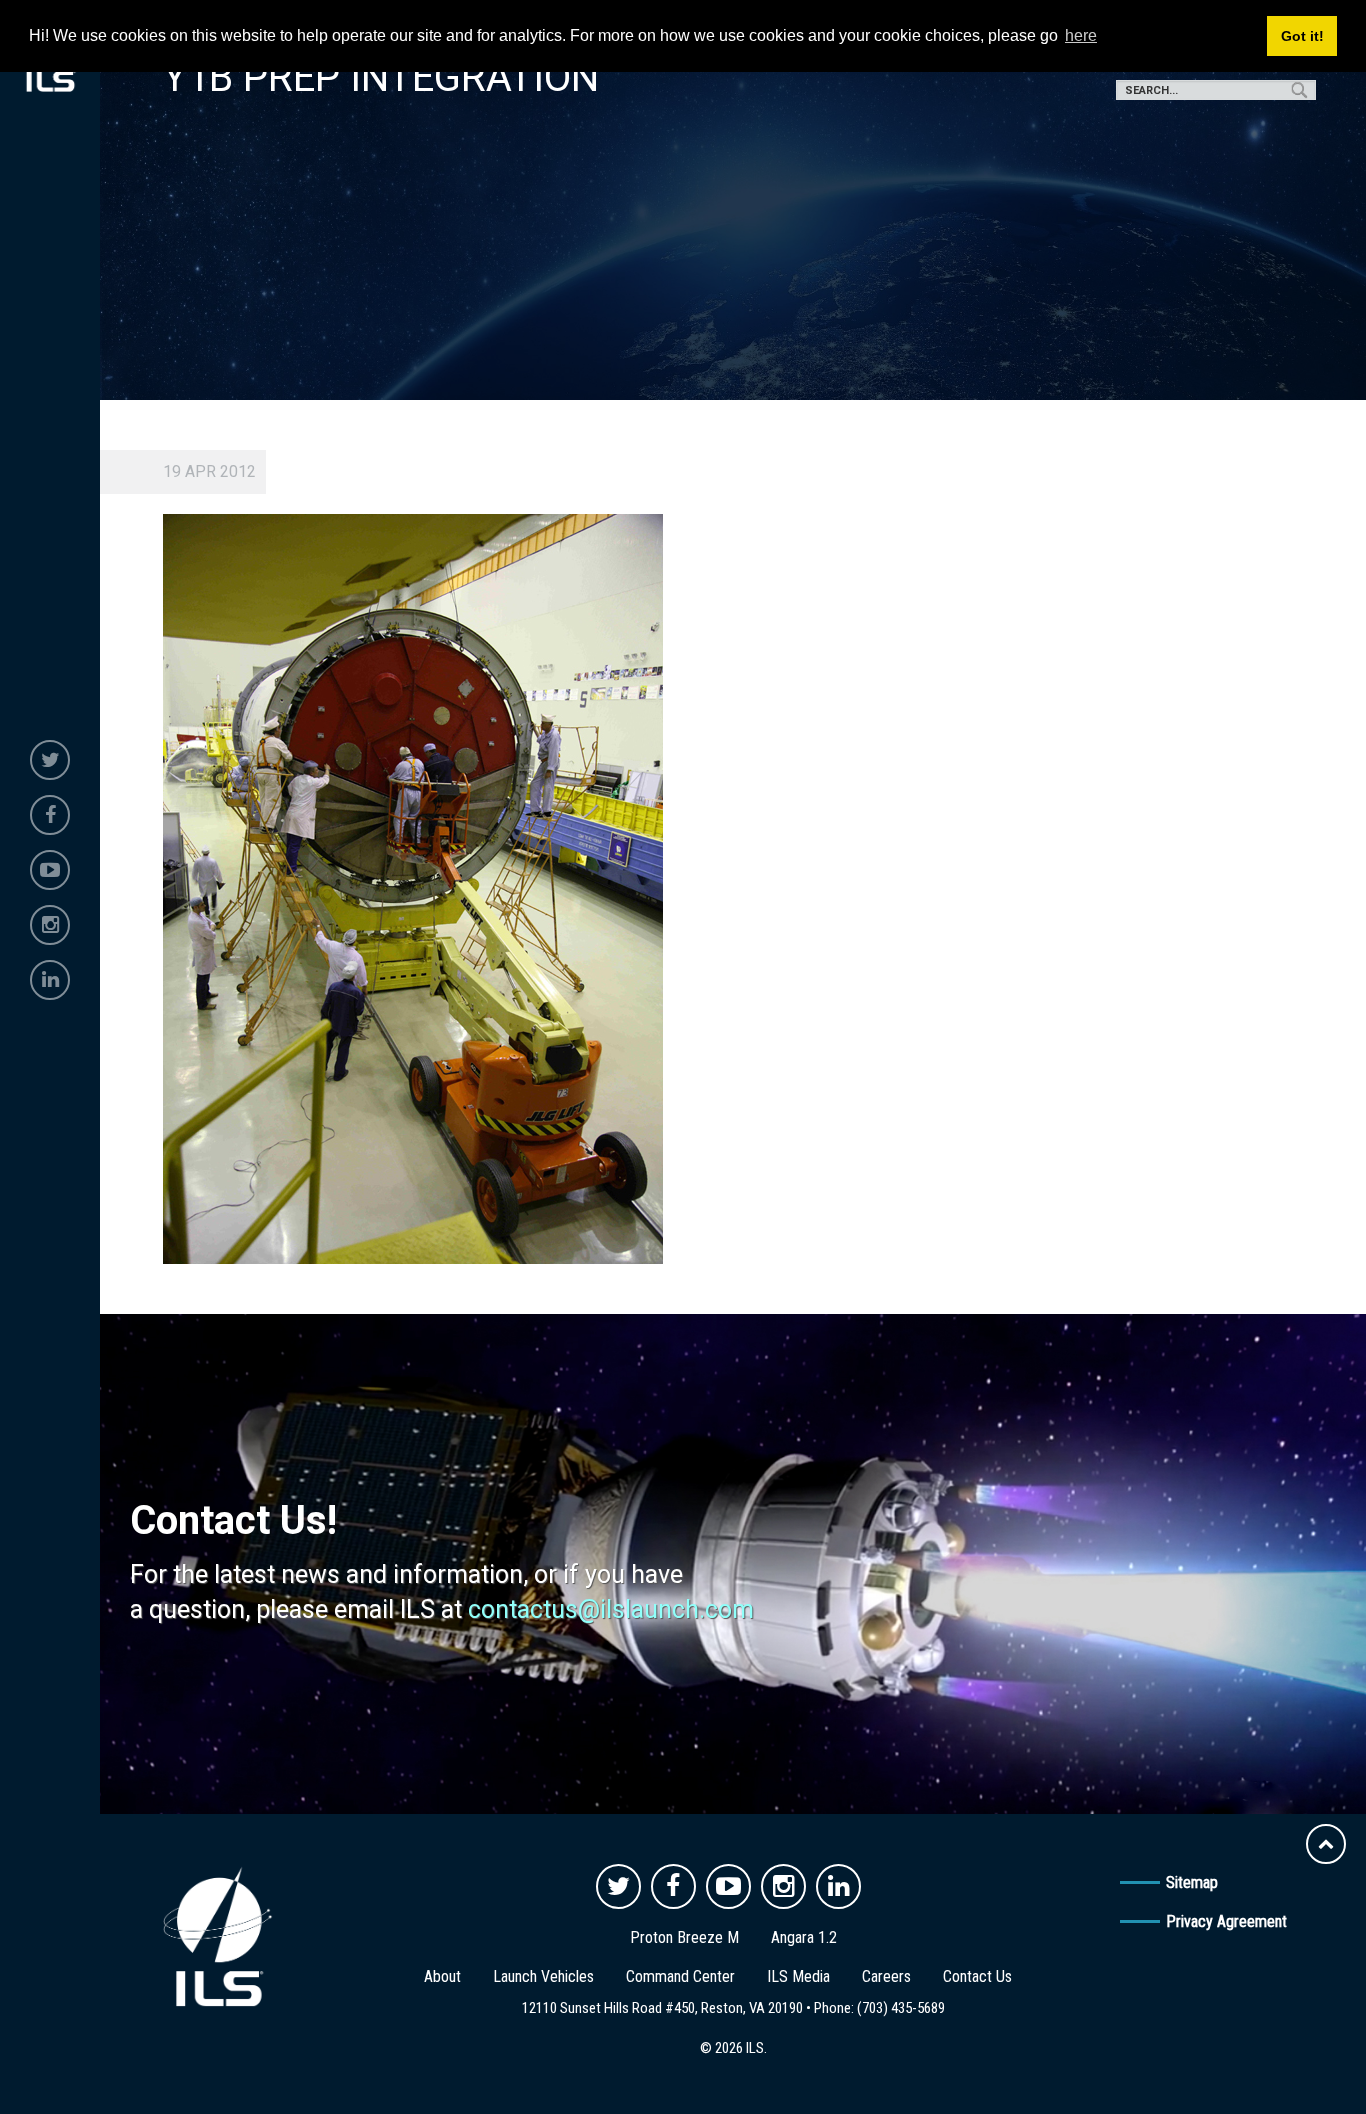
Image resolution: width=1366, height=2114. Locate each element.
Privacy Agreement (1226, 1921)
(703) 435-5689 (901, 2008)
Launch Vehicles (543, 1976)
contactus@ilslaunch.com (611, 1609)
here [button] (1081, 35)
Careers (886, 1976)
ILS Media (798, 1976)
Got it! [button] (1302, 36)
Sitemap (1192, 1882)
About (442, 1976)
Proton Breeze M (684, 1937)
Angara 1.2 (804, 1937)
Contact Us (977, 1976)
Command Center (680, 1976)
